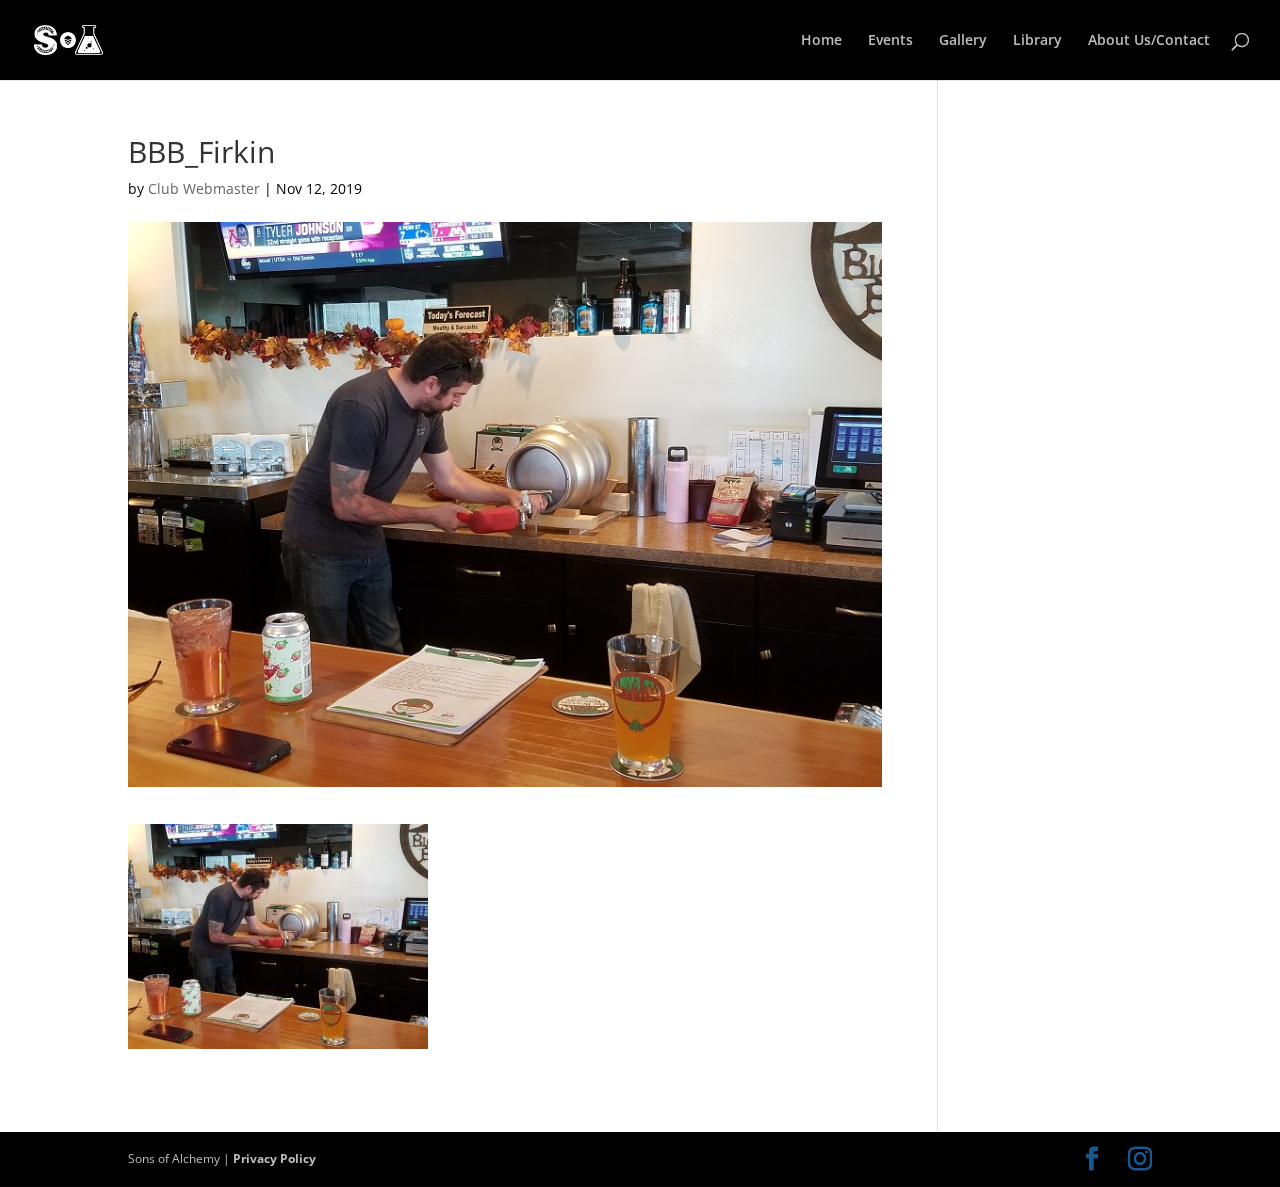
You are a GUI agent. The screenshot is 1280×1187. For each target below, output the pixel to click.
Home (821, 41)
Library (1037, 41)
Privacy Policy (274, 1158)
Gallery (963, 41)
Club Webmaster (204, 188)
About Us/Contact (1149, 41)
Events (890, 41)
